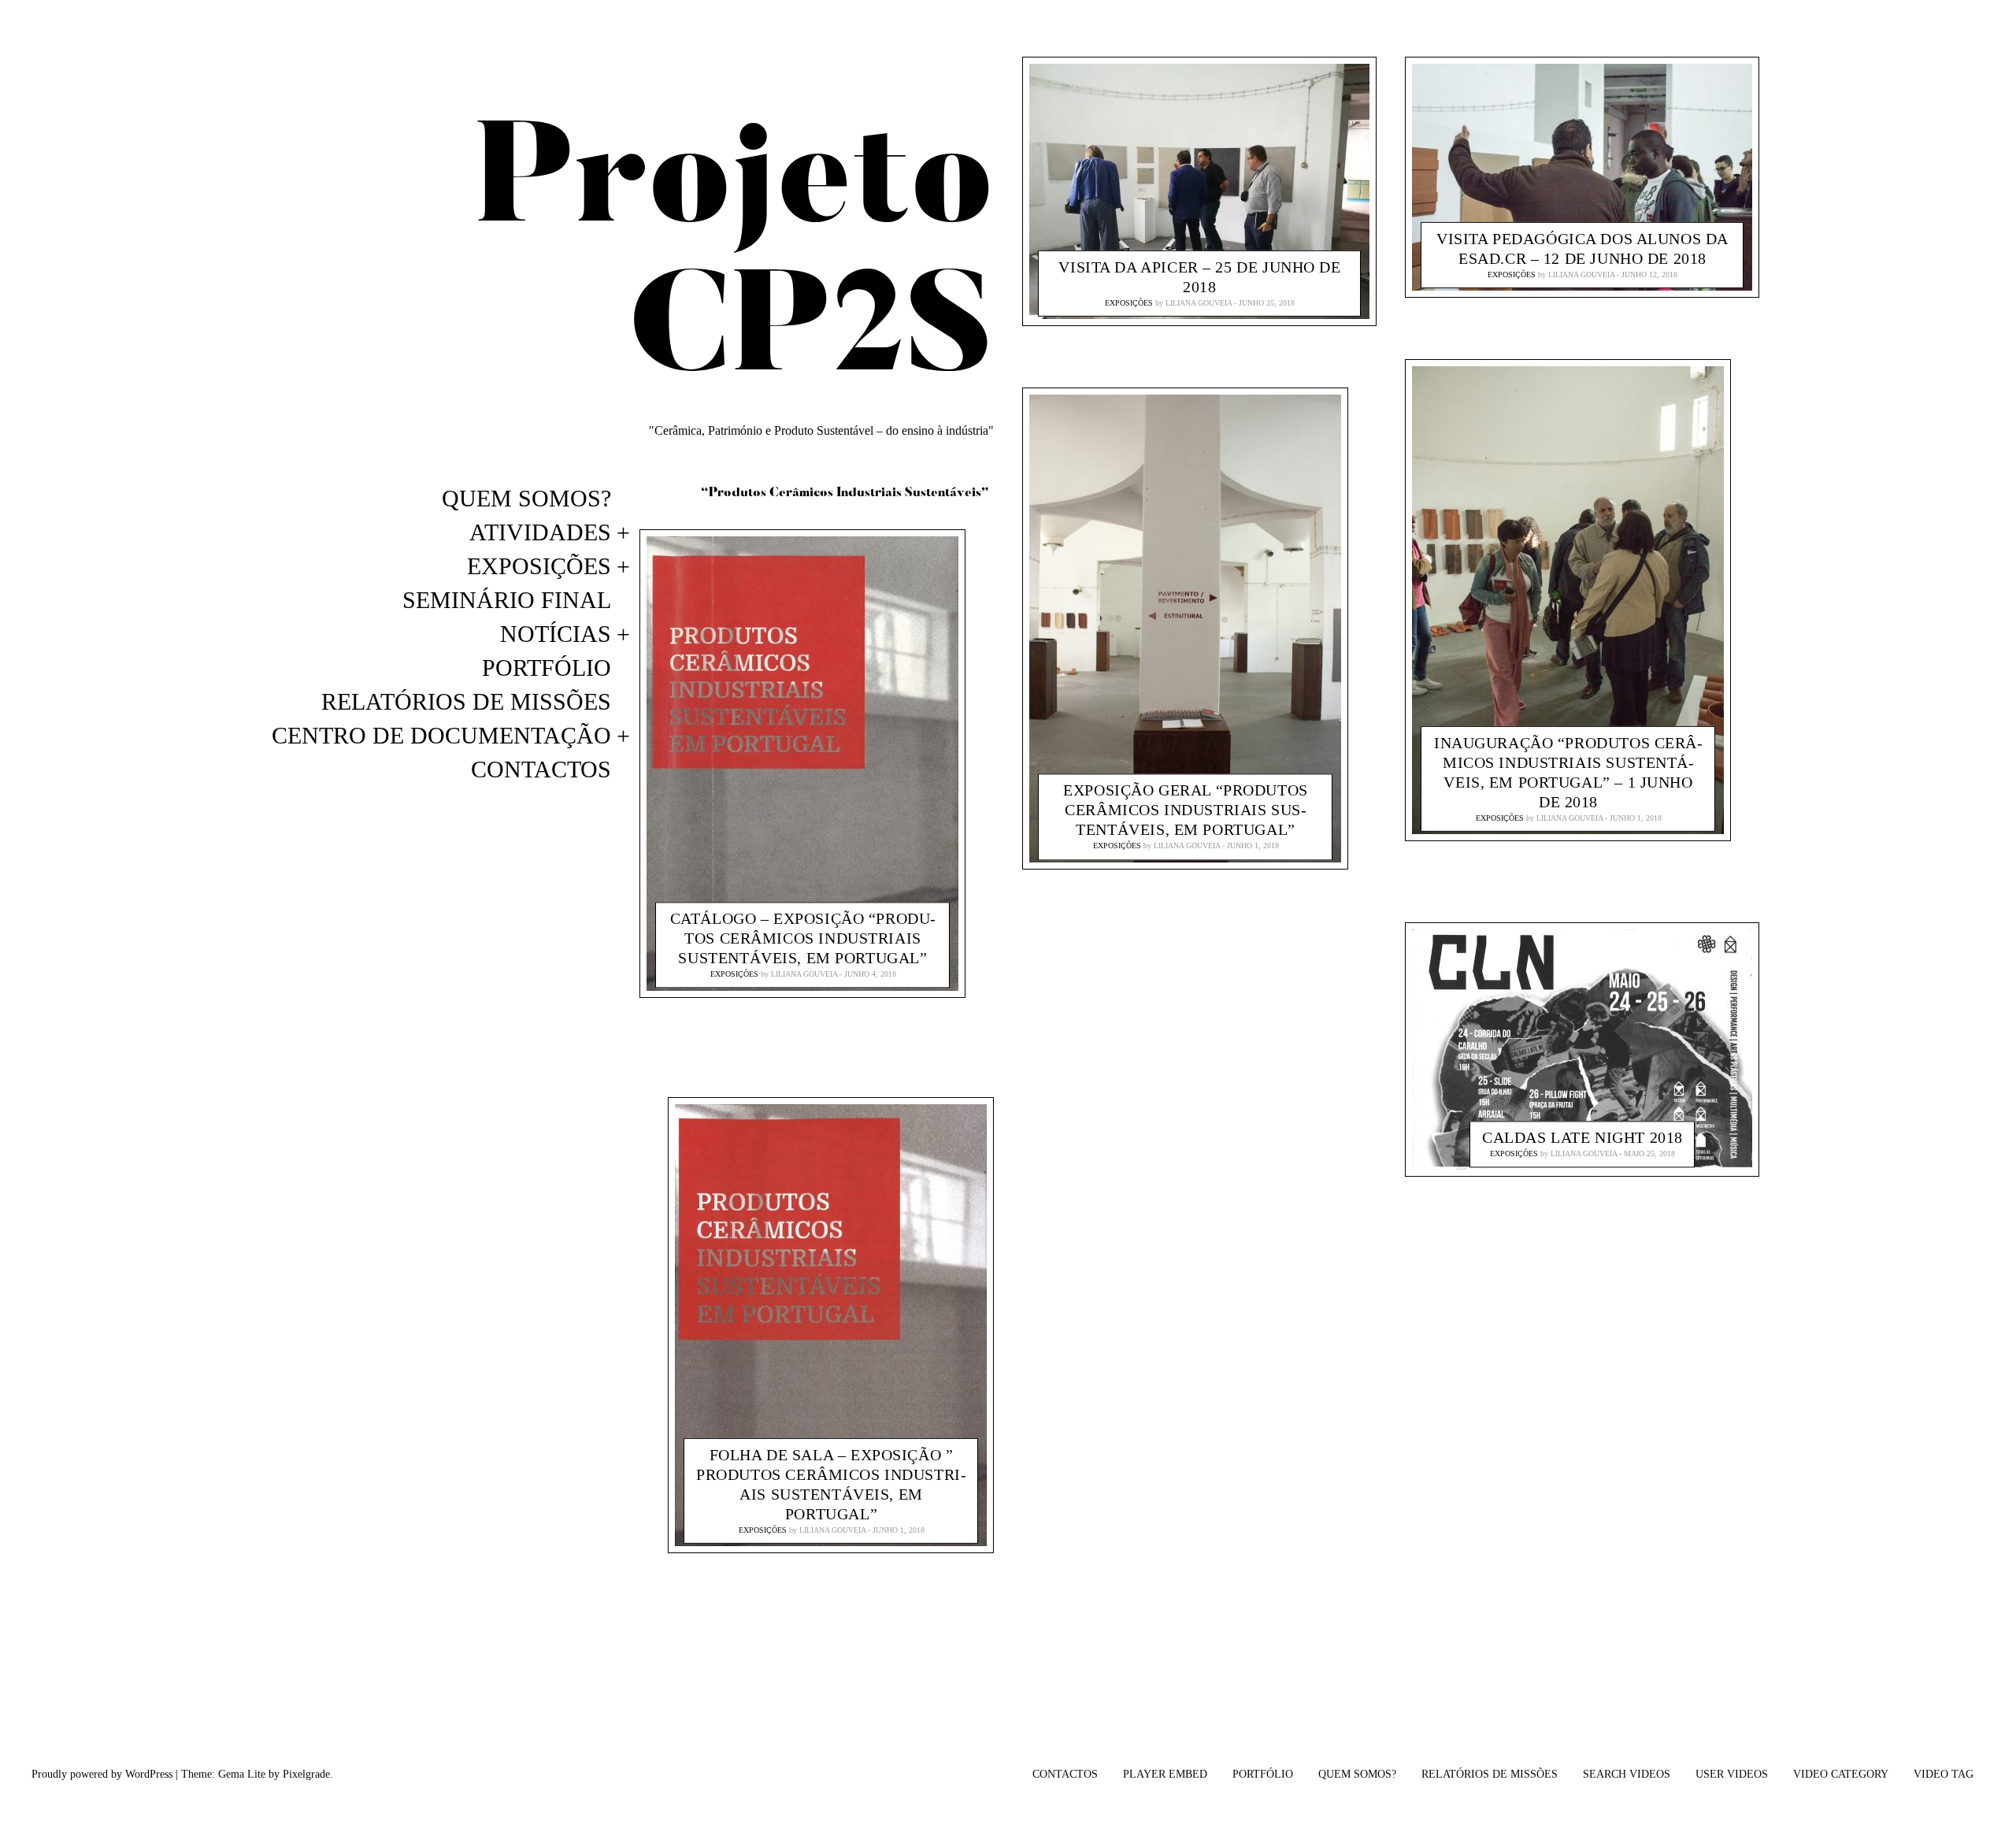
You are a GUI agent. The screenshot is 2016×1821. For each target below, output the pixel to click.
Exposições (539, 566)
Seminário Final (507, 600)
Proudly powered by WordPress (102, 1774)
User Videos (1732, 1774)
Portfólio (547, 668)
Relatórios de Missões (466, 701)
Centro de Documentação (441, 735)
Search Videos (1627, 1774)
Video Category (1841, 1774)
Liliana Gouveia (804, 975)
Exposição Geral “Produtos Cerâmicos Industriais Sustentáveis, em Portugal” (1186, 810)
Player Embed (1165, 1774)
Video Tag (1944, 1774)
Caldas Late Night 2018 (1582, 1137)
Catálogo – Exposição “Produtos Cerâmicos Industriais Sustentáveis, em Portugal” (803, 939)
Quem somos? (526, 498)
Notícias (556, 634)
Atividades (540, 532)
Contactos (541, 769)
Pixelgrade (306, 1774)
